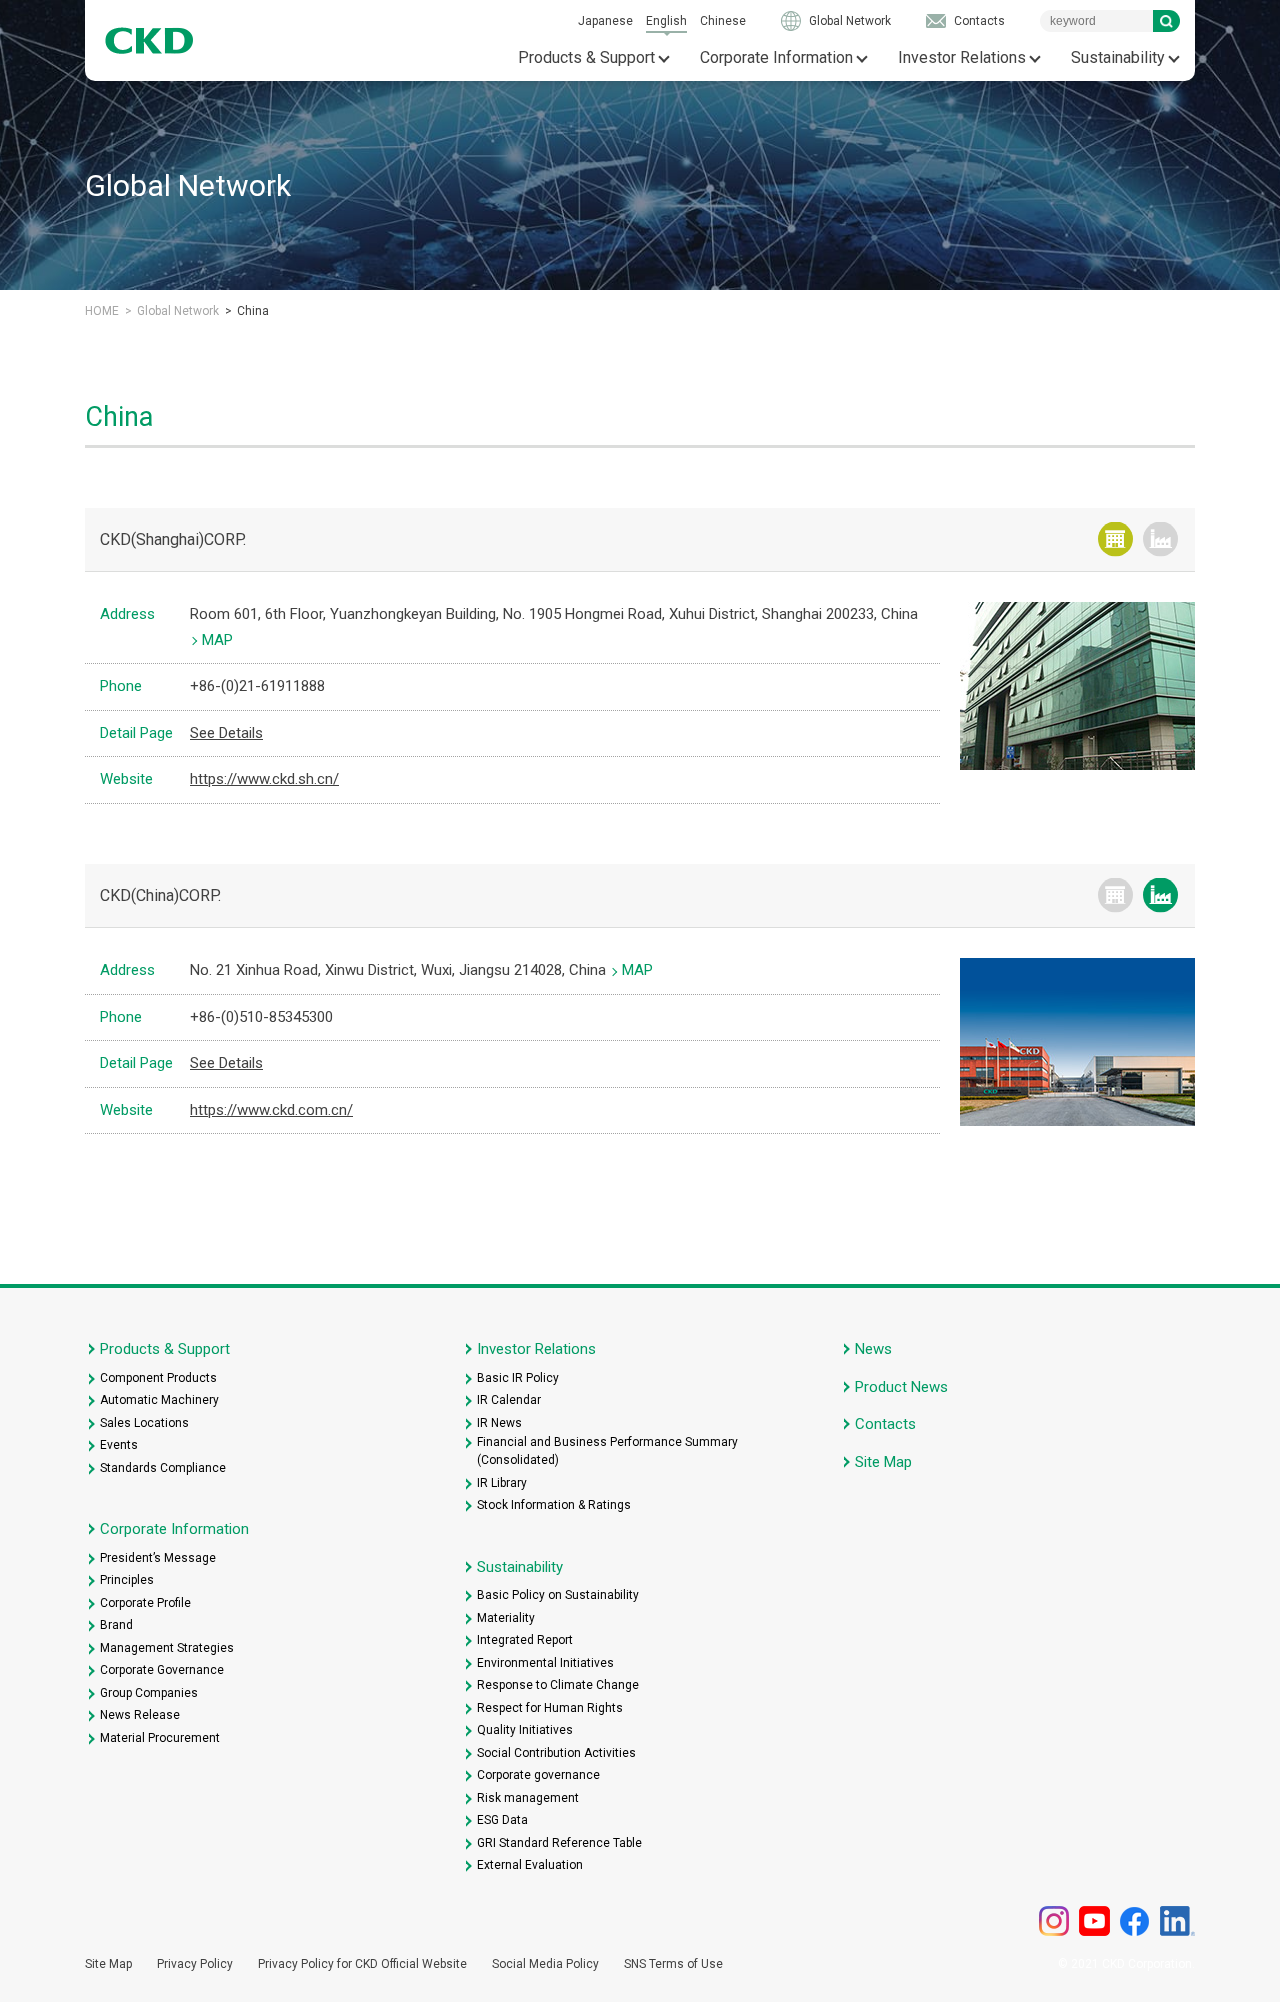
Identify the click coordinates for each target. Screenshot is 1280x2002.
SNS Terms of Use (673, 1964)
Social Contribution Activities (556, 1753)
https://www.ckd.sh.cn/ (264, 779)
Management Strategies (167, 1648)
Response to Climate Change (558, 1685)
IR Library (502, 1483)
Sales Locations (144, 1423)
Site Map (883, 1462)
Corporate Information (776, 57)
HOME (102, 311)
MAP (217, 640)
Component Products (158, 1378)
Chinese (723, 21)
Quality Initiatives (525, 1730)
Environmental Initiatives (545, 1663)
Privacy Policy (195, 1964)
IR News (499, 1423)
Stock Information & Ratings (554, 1505)
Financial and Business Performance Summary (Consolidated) (607, 1451)
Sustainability (1118, 57)
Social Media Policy (545, 1964)
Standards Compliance (163, 1468)
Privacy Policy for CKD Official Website (362, 1964)
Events (119, 1445)
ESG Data (502, 1820)
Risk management (528, 1798)
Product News (901, 1387)
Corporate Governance (162, 1670)
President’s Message (158, 1558)
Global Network (850, 21)
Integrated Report (525, 1640)
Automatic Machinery (159, 1400)
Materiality (506, 1618)
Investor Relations (962, 57)
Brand (116, 1625)
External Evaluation (530, 1865)
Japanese (605, 21)
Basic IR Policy (518, 1378)
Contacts (979, 21)
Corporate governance (538, 1775)
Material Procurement (160, 1738)
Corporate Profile (145, 1603)
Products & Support (586, 57)
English (666, 21)
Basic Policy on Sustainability (558, 1595)
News (873, 1349)
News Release (140, 1715)
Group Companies (149, 1693)
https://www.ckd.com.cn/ (271, 1110)
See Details (226, 733)
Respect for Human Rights (550, 1708)
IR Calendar (509, 1400)
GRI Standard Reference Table (559, 1843)
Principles (127, 1580)
